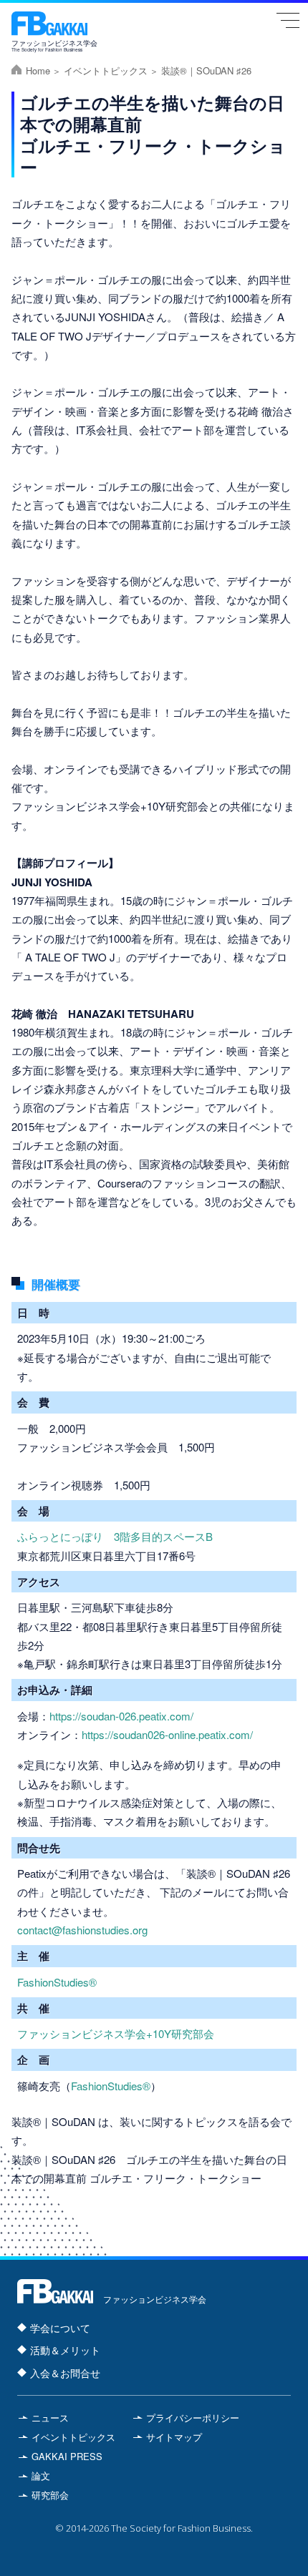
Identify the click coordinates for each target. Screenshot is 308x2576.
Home (38, 70)
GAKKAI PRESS (67, 2456)
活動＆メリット (65, 2350)
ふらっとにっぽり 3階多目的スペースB (115, 1536)
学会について (60, 2328)
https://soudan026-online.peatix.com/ (167, 1734)
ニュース (50, 2418)
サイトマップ (174, 2437)
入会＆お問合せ (65, 2373)
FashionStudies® (57, 1982)
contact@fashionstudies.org (82, 1930)
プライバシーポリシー (193, 2418)
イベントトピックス (106, 70)
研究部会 (50, 2495)
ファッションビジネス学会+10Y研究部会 (116, 2033)
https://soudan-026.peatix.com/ (121, 1716)
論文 (41, 2475)
